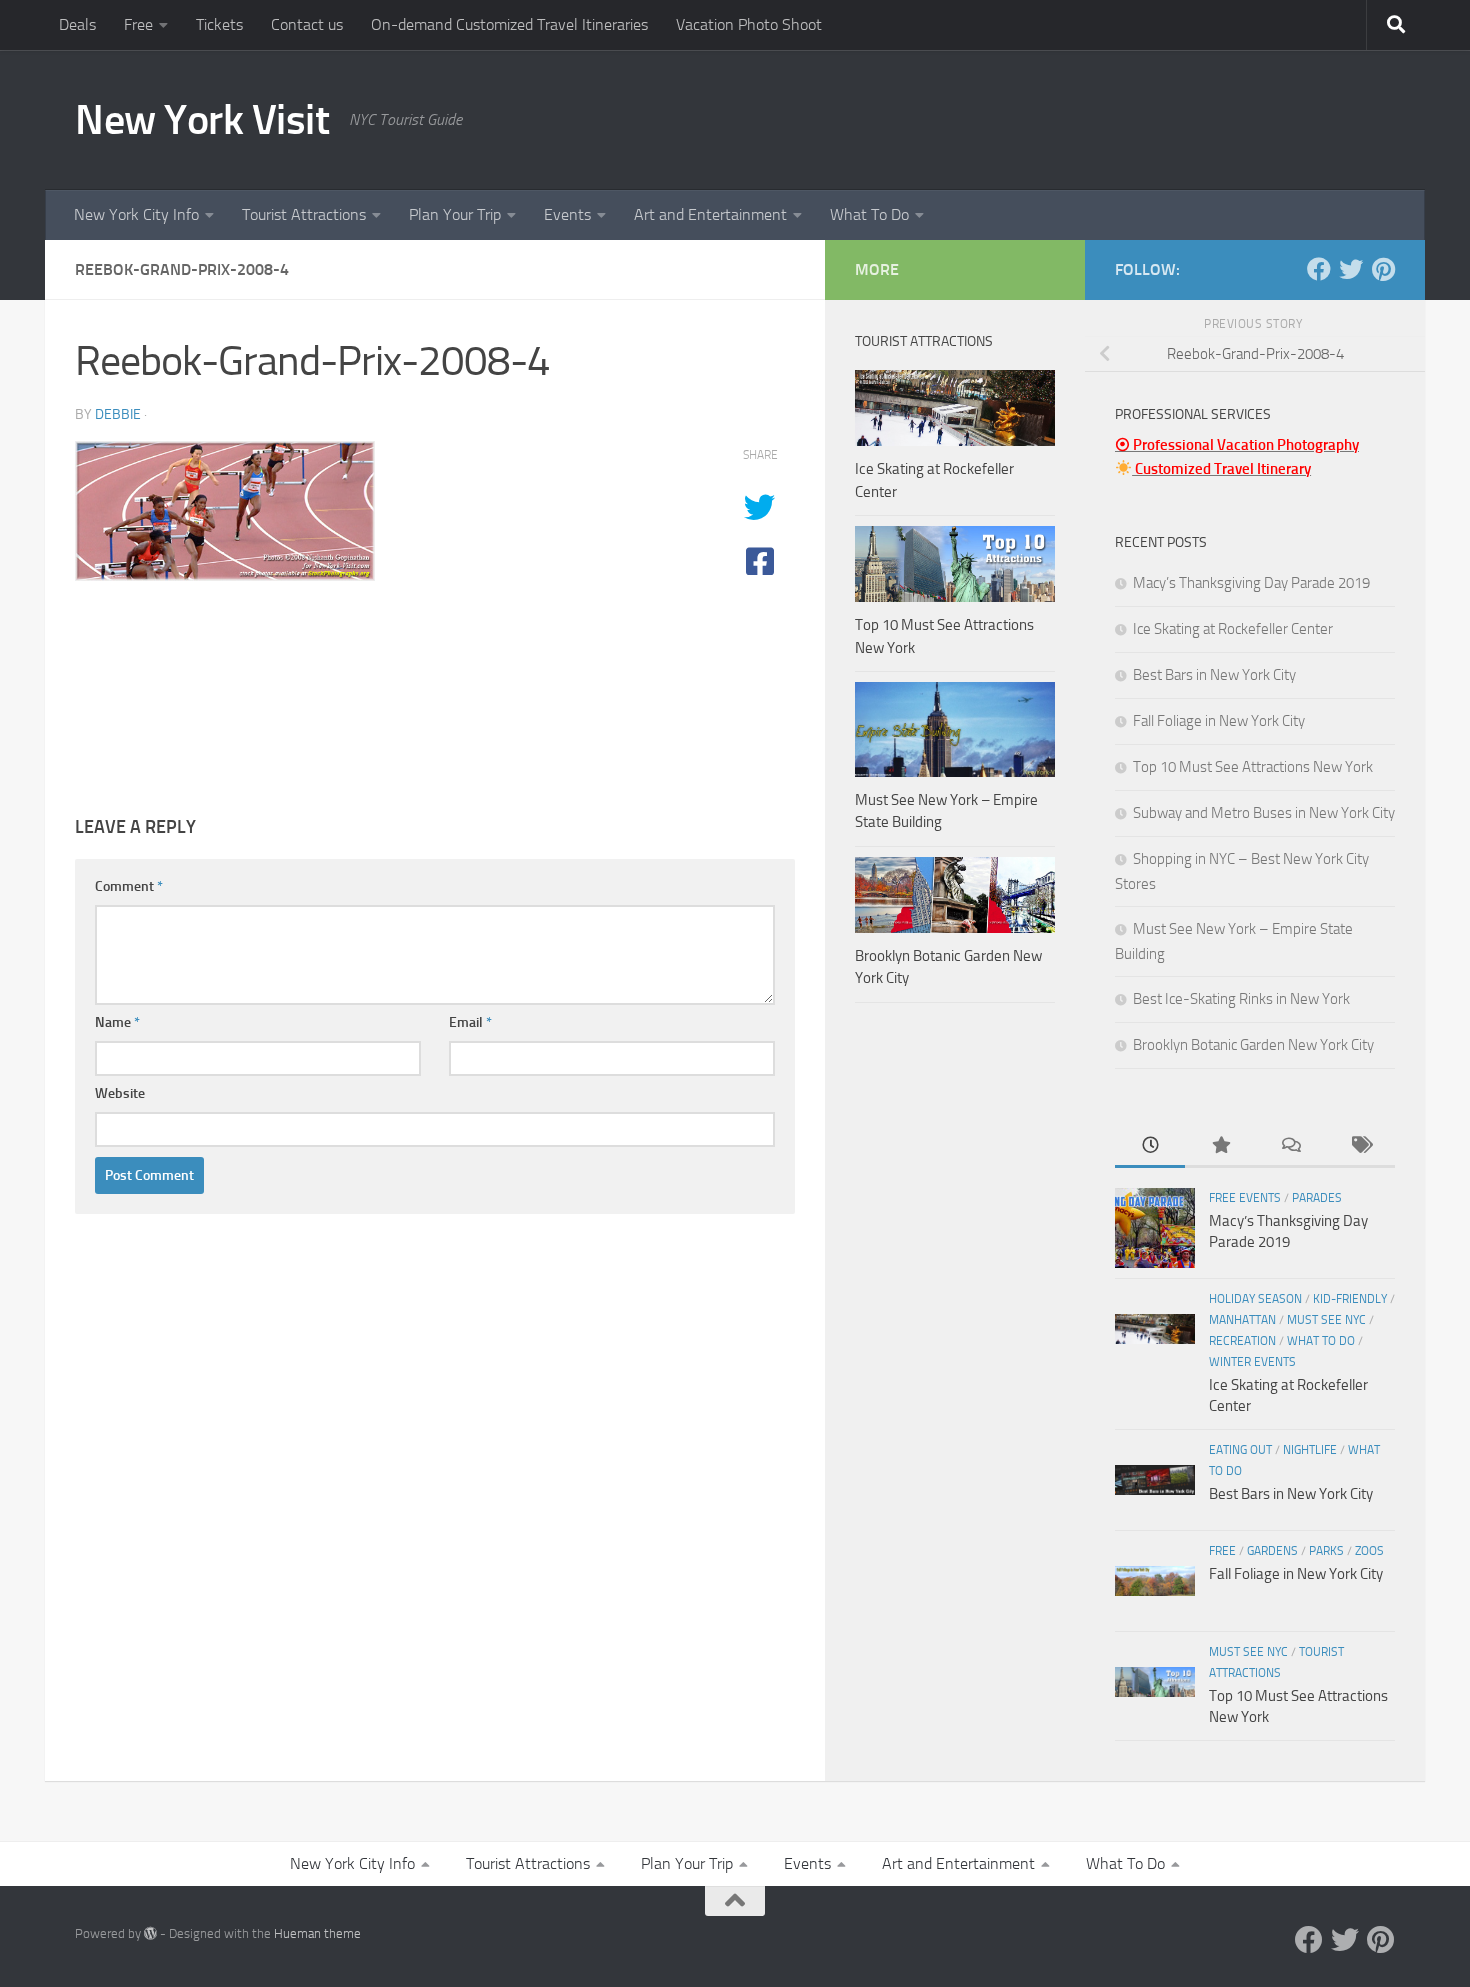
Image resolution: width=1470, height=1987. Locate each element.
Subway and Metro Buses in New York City (1264, 813)
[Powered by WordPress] (150, 1933)
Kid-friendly (1350, 1299)
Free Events (1245, 1198)
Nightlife (1310, 1450)
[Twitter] (1351, 269)
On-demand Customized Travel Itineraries (509, 24)
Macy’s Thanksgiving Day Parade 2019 (1251, 583)
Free (138, 24)
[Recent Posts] (1150, 1146)
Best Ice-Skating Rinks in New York (1241, 999)
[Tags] (1360, 1146)
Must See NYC (1326, 1320)
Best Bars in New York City (1214, 675)
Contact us (307, 24)
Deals (77, 24)
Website (120, 1093)
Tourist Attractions (304, 214)
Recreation (1242, 1341)
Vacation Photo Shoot (749, 24)
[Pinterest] (1383, 269)
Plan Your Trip (455, 214)
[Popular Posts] (1220, 1146)
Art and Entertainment (710, 214)
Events (567, 214)
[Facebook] (1319, 269)
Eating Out (1240, 1450)
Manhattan (1242, 1320)
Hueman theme (317, 1933)
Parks (1326, 1551)
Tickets (219, 24)
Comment (129, 886)
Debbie (118, 414)
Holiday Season (1255, 1299)
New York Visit (202, 120)
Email (470, 1022)
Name (117, 1022)
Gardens (1272, 1551)
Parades (1317, 1198)
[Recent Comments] (1290, 1146)
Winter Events (1252, 1362)
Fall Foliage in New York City (1219, 721)
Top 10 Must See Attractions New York (1253, 767)
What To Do (869, 214)
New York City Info (136, 214)
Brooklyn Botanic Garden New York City (1253, 1045)
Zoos (1369, 1551)
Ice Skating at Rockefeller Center (1233, 629)
